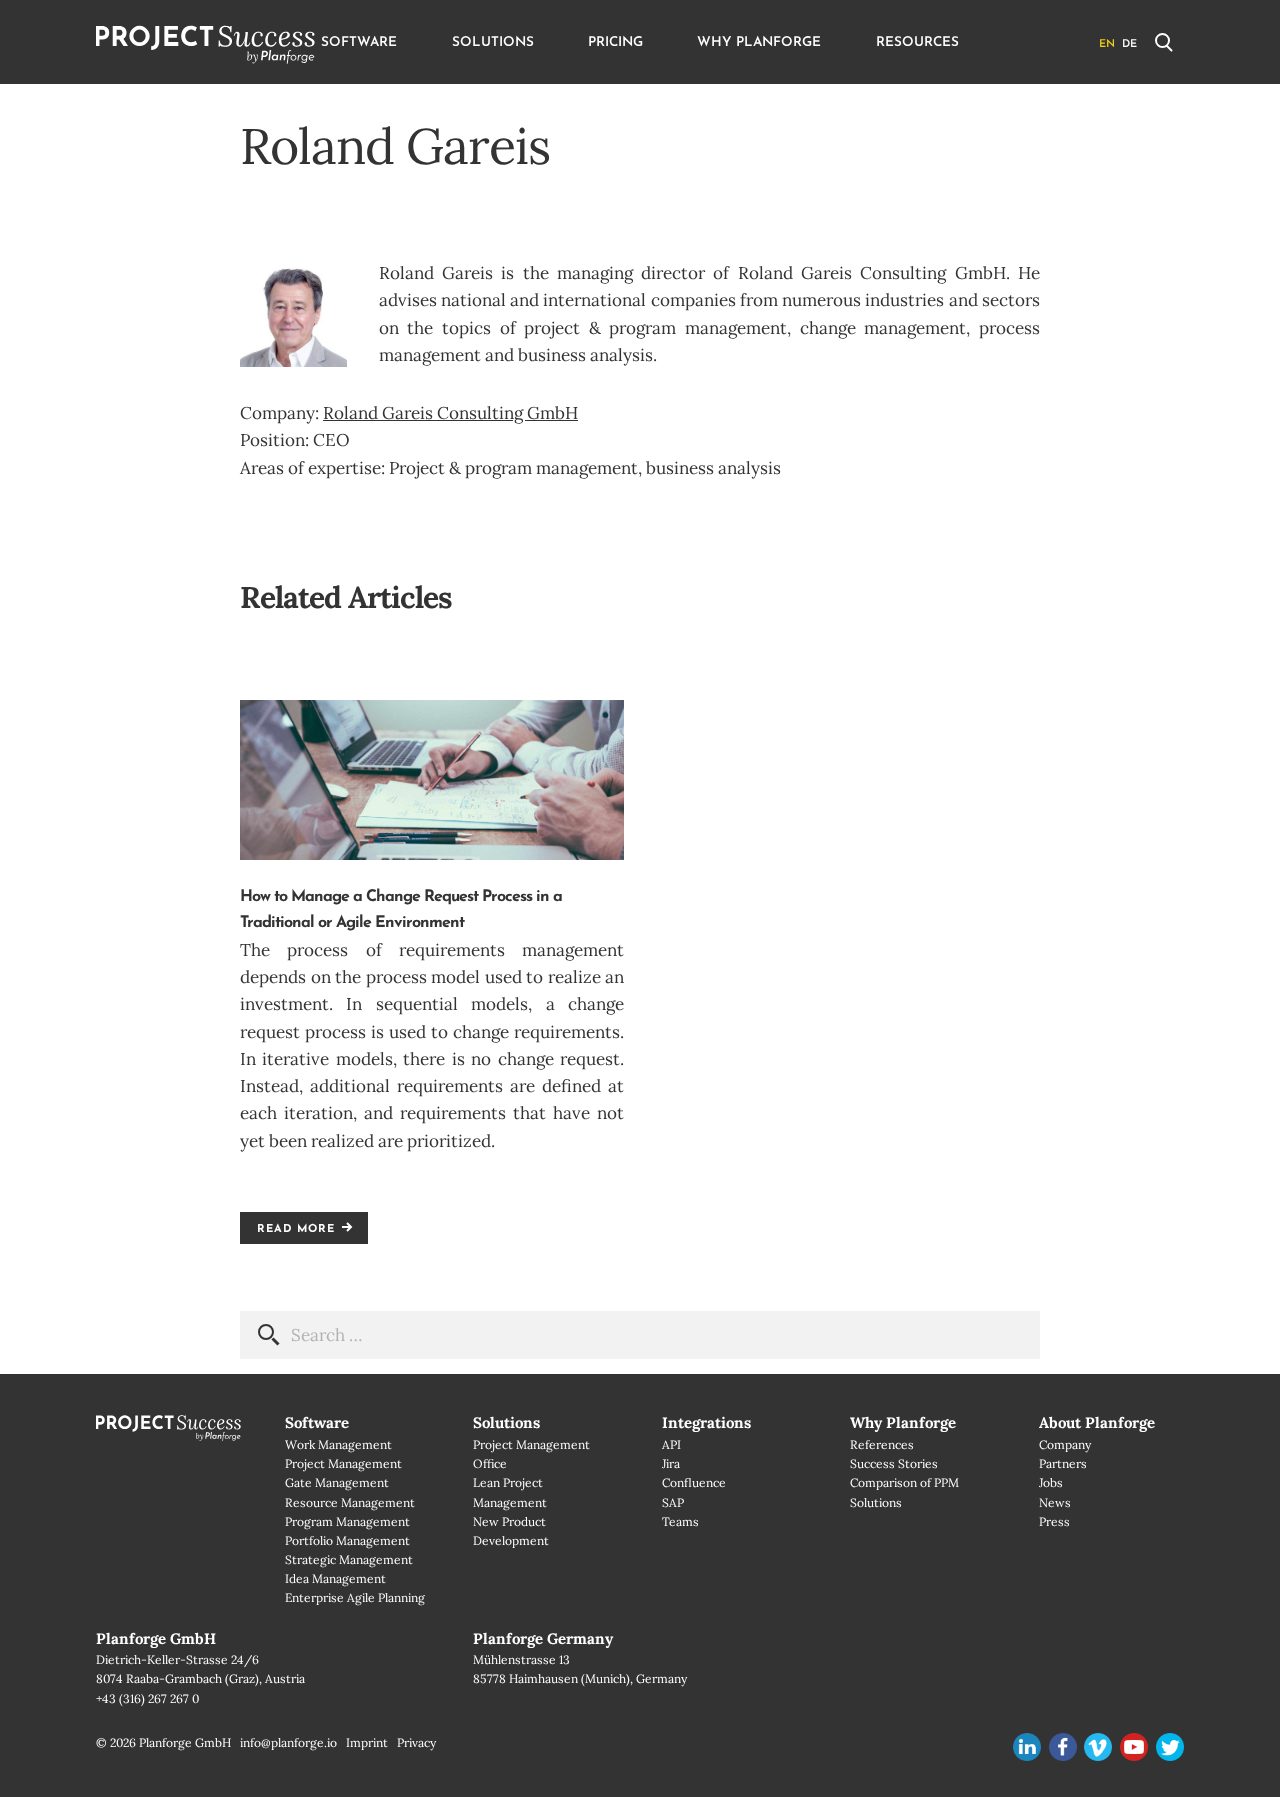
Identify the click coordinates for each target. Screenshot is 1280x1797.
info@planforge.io (288, 1742)
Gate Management (337, 1482)
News (1055, 1502)
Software (359, 42)
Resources (917, 42)
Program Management (347, 1521)
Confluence (694, 1482)
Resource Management (350, 1502)
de (1129, 44)
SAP (673, 1502)
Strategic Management (349, 1559)
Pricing (615, 42)
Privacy (416, 1742)
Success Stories (894, 1463)
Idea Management (335, 1578)
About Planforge (1097, 1422)
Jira (671, 1463)
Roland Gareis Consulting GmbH (450, 413)
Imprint (367, 1742)
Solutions (493, 42)
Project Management (343, 1463)
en (1107, 44)
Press (1054, 1521)
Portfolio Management (347, 1540)
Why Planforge (759, 42)
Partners (1063, 1463)
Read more (296, 1229)
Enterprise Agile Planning (355, 1597)
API (671, 1444)
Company (1065, 1444)
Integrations (706, 1422)
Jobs (1051, 1482)
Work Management (338, 1444)
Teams (680, 1521)
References (882, 1444)
